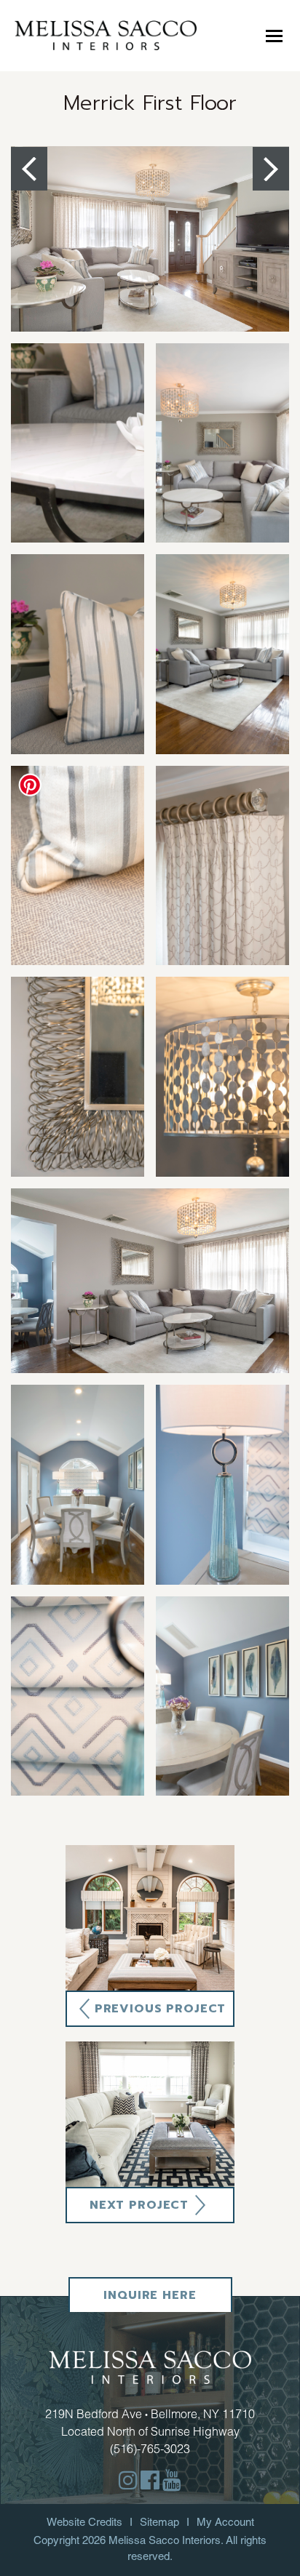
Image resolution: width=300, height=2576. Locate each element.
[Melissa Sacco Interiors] (106, 35)
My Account (225, 2522)
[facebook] (150, 2480)
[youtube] (172, 2480)
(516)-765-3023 (150, 2449)
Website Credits (84, 2522)
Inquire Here (150, 2295)
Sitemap (159, 2522)
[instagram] (128, 2480)
